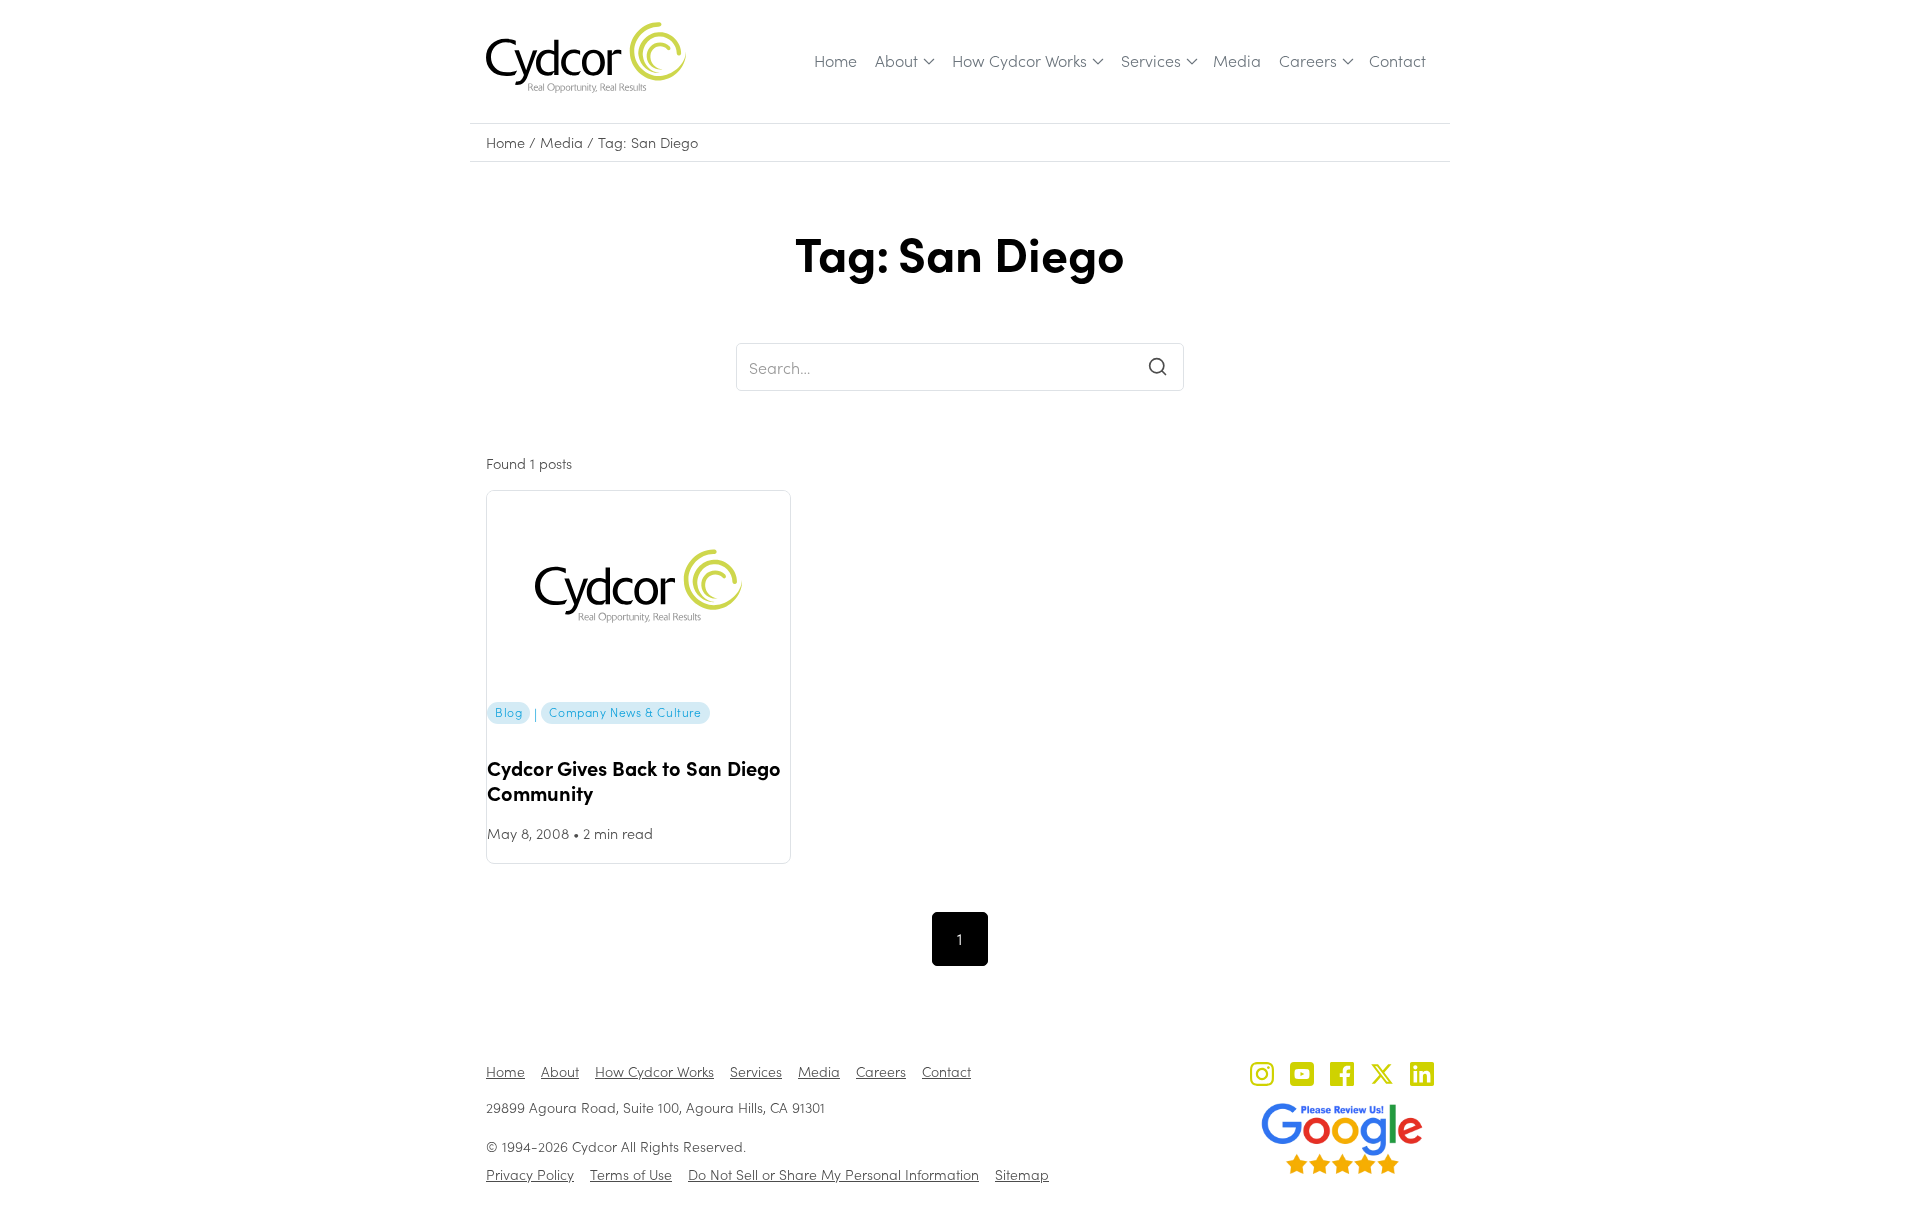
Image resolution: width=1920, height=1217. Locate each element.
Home (835, 60)
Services (1151, 60)
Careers (1308, 60)
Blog (508, 712)
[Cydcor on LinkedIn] (1422, 1076)
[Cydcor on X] (1382, 1076)
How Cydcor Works (1019, 60)
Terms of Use (631, 1174)
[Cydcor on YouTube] (1302, 1076)
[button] (903, 61)
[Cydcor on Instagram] (1262, 1076)
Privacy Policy (530, 1174)
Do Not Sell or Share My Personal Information (833, 1174)
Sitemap (1022, 1174)
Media (1237, 60)
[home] (586, 57)
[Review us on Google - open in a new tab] (1342, 1139)
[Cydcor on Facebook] (1342, 1076)
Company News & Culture (625, 712)
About (896, 60)
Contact (1397, 60)
